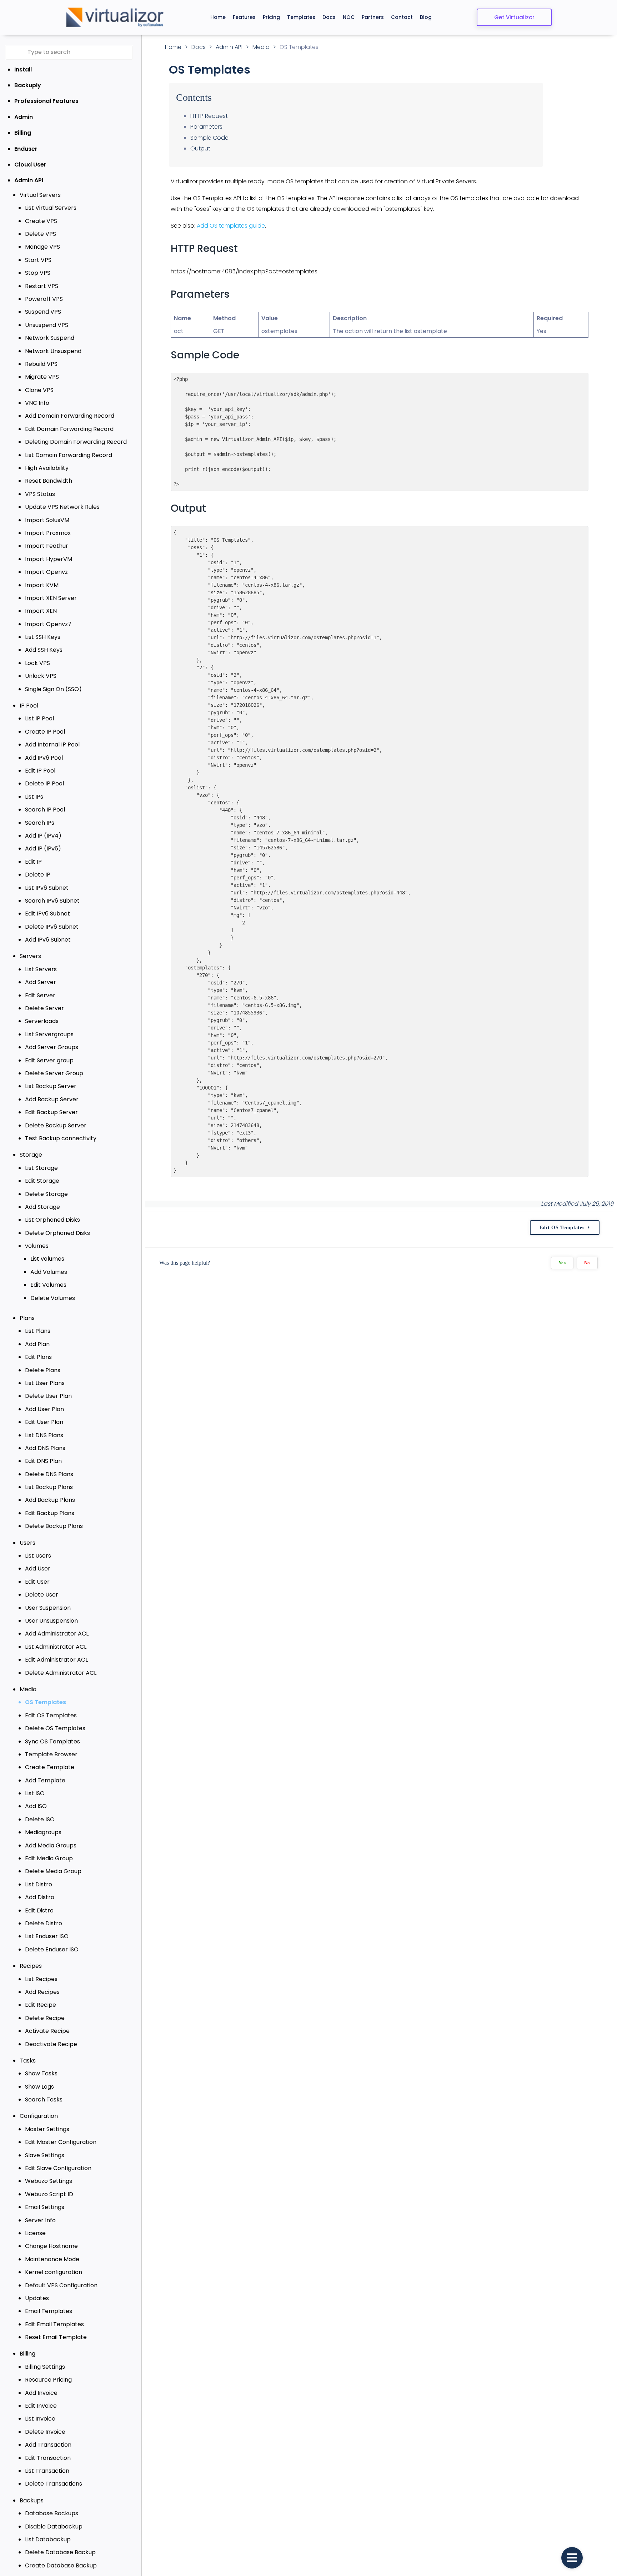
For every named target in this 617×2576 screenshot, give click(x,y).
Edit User (37, 1582)
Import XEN (41, 611)
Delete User (42, 1595)
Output (200, 148)
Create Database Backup (61, 2565)
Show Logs (39, 2087)
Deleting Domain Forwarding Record (76, 442)
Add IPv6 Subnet (48, 940)
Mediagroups (43, 1832)
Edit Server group (49, 1060)
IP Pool (29, 706)
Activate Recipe (47, 2031)
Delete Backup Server (56, 1125)
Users (27, 1543)
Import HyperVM (49, 559)
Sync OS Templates (52, 1741)
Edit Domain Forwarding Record (69, 429)
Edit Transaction (48, 2458)
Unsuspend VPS (47, 325)
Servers (30, 956)
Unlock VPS (41, 676)
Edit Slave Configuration (58, 2168)
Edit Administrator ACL (56, 1660)
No (587, 1263)
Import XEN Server (51, 598)
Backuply (28, 85)
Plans (27, 1318)
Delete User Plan (48, 1396)
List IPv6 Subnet (47, 888)
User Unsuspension (51, 1621)
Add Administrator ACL (57, 1634)
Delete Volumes (53, 1298)
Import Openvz (46, 572)
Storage (31, 1155)
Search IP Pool (45, 810)
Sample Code (209, 138)
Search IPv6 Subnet (52, 901)
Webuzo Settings (49, 2181)
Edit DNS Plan (43, 1461)
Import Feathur (47, 546)
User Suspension (48, 1608)
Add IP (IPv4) (43, 836)
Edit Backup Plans (50, 1513)
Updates (37, 2298)
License (35, 2233)
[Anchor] (244, 249)
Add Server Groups (52, 1047)
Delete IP (38, 875)
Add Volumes (49, 1272)
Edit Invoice (41, 2406)
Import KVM (42, 585)
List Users (38, 1556)
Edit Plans (38, 1357)
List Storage (41, 1168)
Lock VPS (37, 663)
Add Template (45, 1780)
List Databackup (48, 2539)
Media (28, 1689)
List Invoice (40, 2419)
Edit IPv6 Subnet (47, 914)
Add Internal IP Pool (52, 744)
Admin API (29, 180)
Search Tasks (44, 2099)
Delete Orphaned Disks (57, 1233)
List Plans (38, 1331)
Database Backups (52, 2513)
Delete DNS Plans (49, 1474)
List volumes (47, 1259)
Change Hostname (51, 2246)
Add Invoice (41, 2393)
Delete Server (44, 1008)
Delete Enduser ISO (52, 1949)
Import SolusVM (47, 520)
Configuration (39, 2116)
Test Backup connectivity (61, 1138)
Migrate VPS (42, 377)
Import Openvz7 (48, 624)
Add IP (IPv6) (43, 848)
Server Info (40, 2220)
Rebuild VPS (41, 364)
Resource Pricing (48, 2380)
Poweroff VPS (44, 299)
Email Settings (45, 2207)
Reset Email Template (56, 2337)
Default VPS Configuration (61, 2285)
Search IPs (40, 823)
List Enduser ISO (47, 1936)
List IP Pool (39, 718)
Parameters (206, 127)
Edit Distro (39, 1910)
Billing (23, 133)
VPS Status (40, 494)
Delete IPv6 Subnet (52, 927)
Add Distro (40, 1897)
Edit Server (40, 995)
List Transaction (47, 2471)
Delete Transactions (54, 2484)
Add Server (41, 982)
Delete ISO (40, 1819)
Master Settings (47, 2129)
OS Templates (46, 1702)
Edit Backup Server (51, 1112)
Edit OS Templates (51, 1715)
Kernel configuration (54, 2272)
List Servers (41, 969)
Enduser (26, 149)
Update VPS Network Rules (62, 507)
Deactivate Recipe (51, 2044)
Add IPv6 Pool (44, 758)
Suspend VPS (43, 312)
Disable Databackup (54, 2527)
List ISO (35, 1793)
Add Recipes (42, 1992)
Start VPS (38, 260)
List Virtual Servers (51, 208)
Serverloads (42, 1021)
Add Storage (42, 1207)
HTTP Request (209, 116)
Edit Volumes (48, 1285)
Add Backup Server (52, 1099)
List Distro (39, 1884)
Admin (24, 117)
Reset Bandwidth (49, 481)
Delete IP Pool (44, 783)
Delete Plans (43, 1370)
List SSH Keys (43, 637)
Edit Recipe (41, 2005)
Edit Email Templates (54, 2324)
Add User (38, 1569)
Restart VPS (42, 286)
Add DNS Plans (45, 1448)
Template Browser (51, 1754)
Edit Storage (42, 1181)
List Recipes (41, 1979)
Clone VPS (39, 390)
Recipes (31, 1966)
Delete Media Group (53, 1871)
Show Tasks (41, 2073)
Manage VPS (42, 247)
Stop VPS (38, 273)
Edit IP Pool (40, 771)
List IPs (34, 797)
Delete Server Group (54, 1073)
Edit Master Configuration (61, 2142)
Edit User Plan (44, 1422)
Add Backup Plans (50, 1500)
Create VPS (41, 221)
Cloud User (30, 165)
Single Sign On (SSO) (53, 689)
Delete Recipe (45, 2018)
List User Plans (45, 1383)
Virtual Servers (40, 195)
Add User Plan (44, 1409)
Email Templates (49, 2311)
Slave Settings (45, 2155)
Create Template (50, 1767)
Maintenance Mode (52, 2259)
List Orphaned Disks (52, 1220)
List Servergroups (49, 1034)
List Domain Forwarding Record (69, 455)
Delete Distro (44, 1923)
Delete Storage (46, 1194)
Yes (562, 1263)
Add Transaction (48, 2445)
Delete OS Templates (55, 1728)
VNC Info (37, 403)
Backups (32, 2500)
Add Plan (37, 1344)
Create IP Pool (45, 732)
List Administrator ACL (56, 1647)
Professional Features (46, 101)
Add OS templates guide (231, 226)
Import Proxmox (48, 533)
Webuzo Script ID (49, 2194)
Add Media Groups (51, 1845)
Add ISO (36, 1806)
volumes (37, 1246)
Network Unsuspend (53, 351)
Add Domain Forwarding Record (70, 416)
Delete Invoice (45, 2432)
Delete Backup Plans (54, 1526)
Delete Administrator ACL (61, 1673)
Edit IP (33, 862)
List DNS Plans (44, 1435)
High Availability (47, 468)
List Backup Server (51, 1086)
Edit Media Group (49, 1858)
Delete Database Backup (60, 2552)
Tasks (28, 2061)
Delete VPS (41, 234)
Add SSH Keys (44, 650)
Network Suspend (50, 338)
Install (23, 70)
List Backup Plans (49, 1487)
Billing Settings (45, 2367)
